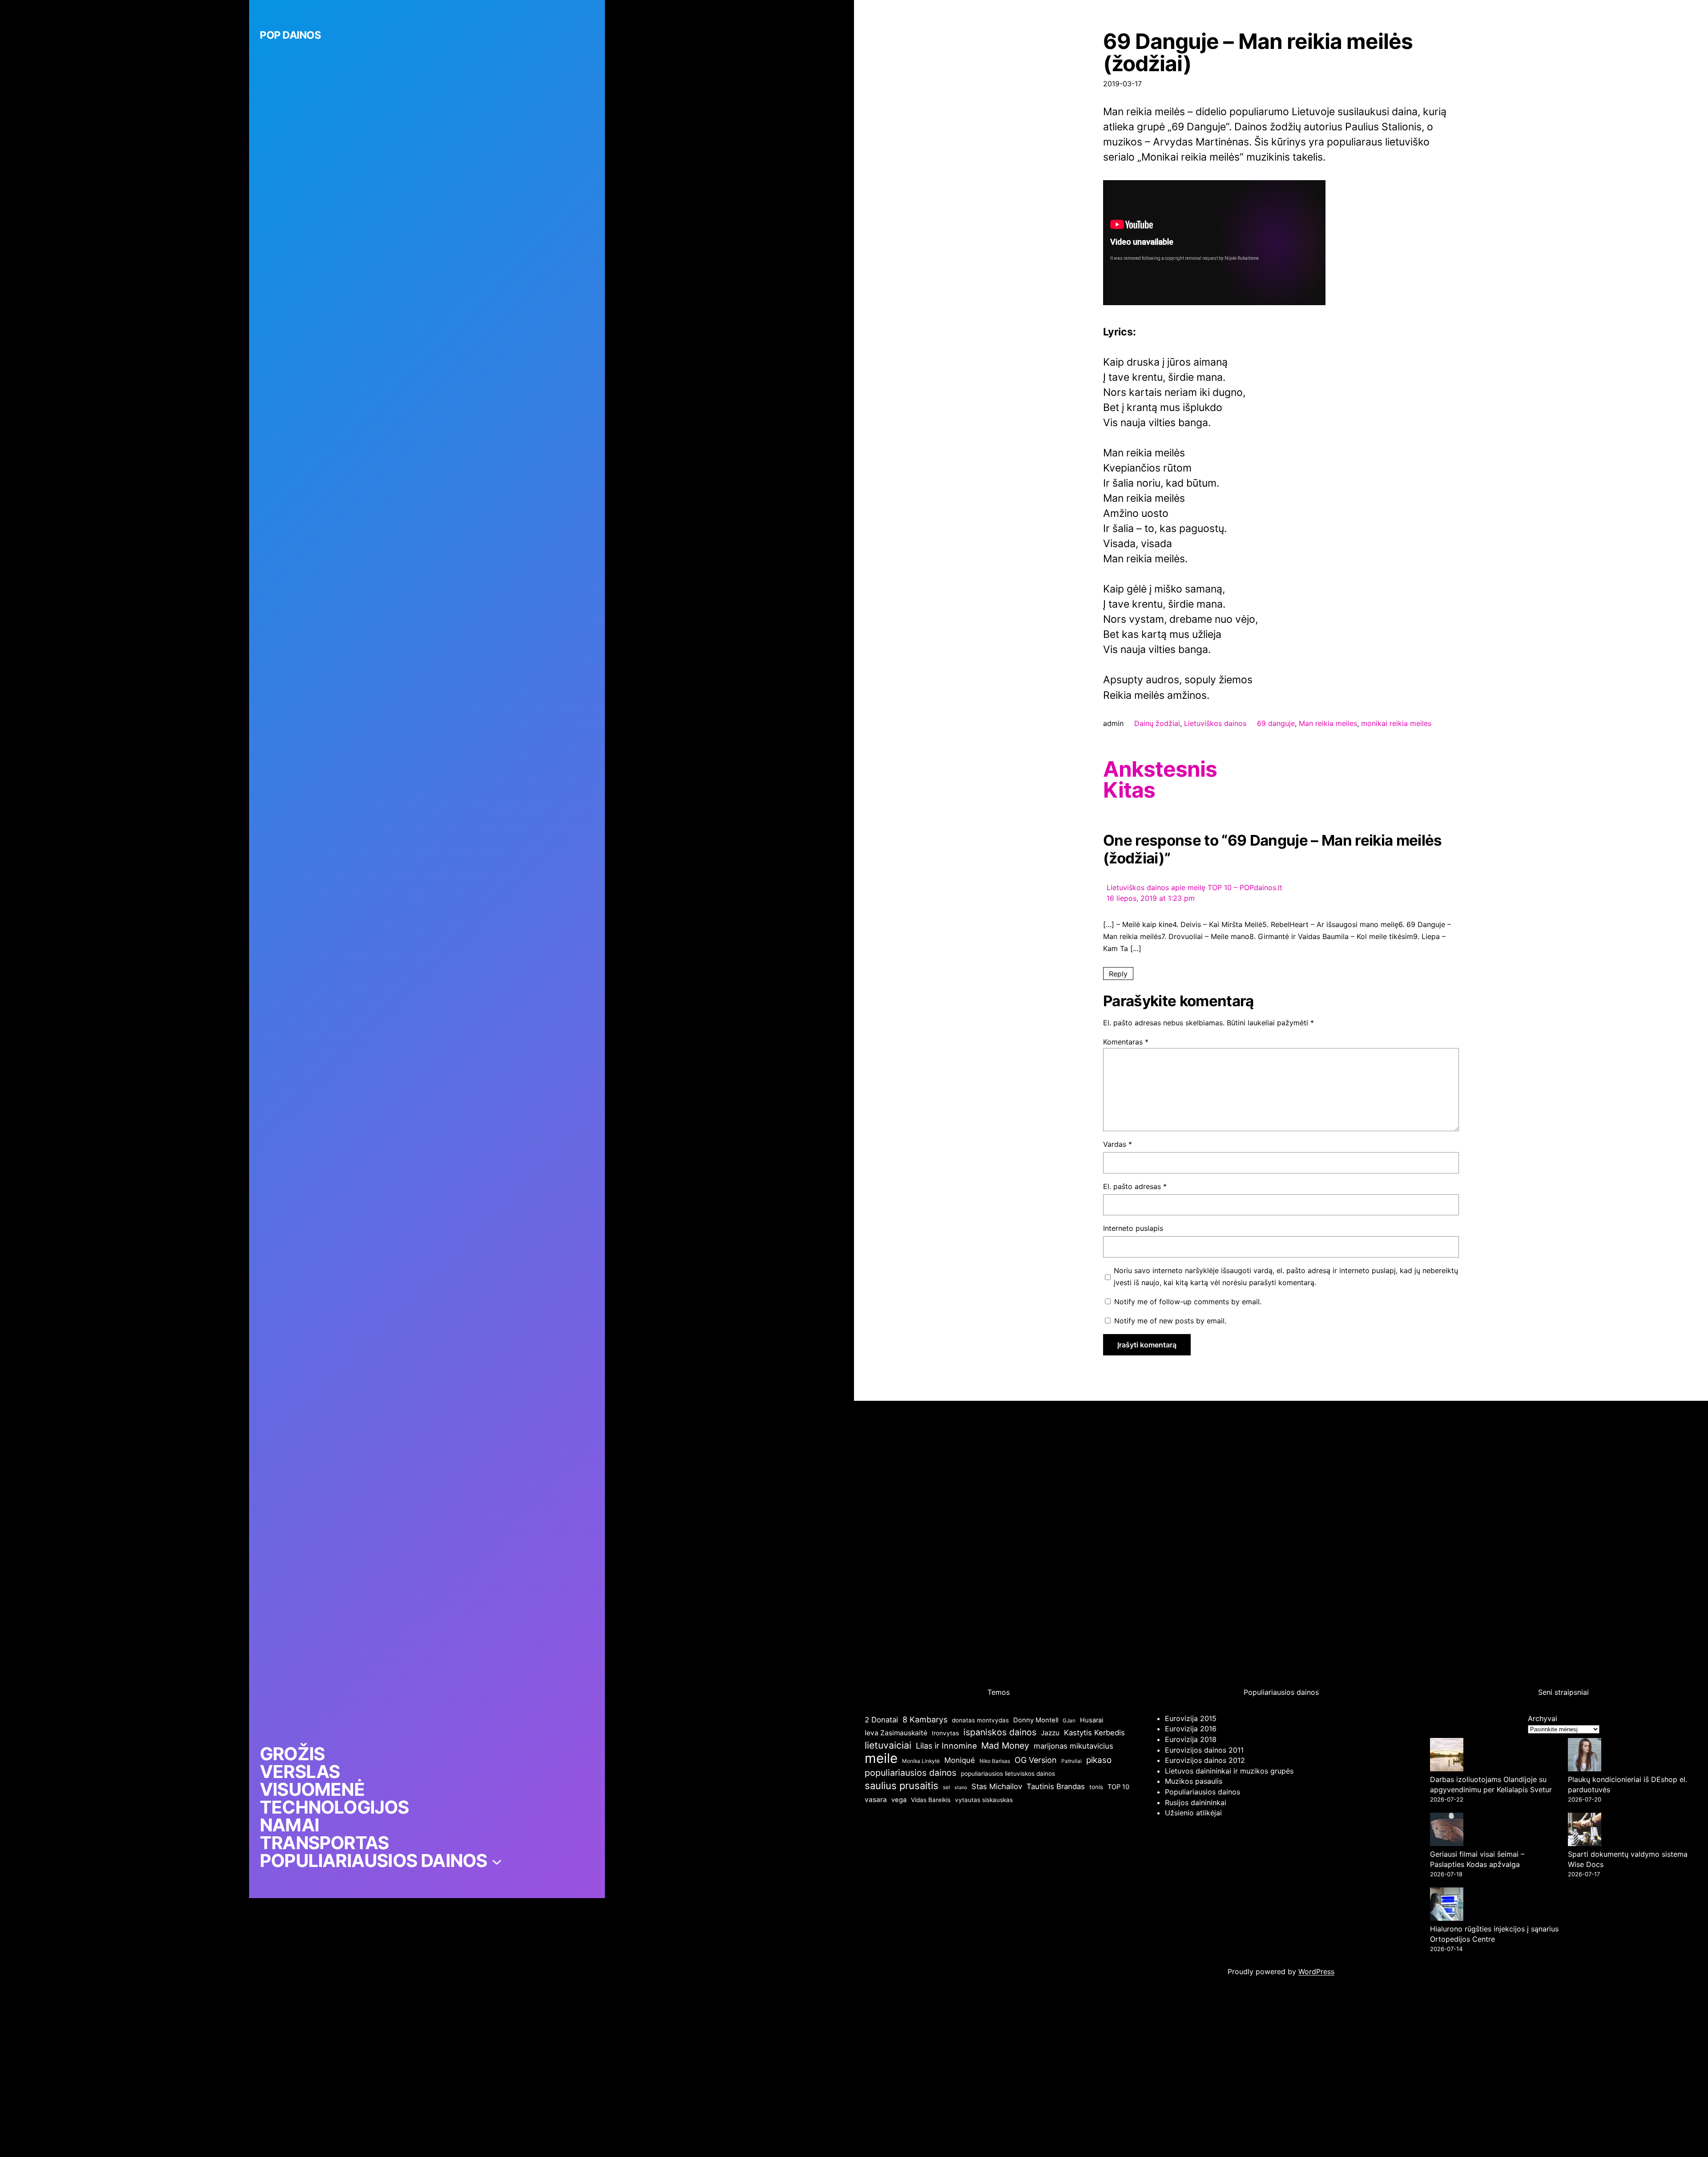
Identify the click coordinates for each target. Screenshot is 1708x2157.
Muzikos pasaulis (1194, 1781)
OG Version (1036, 1760)
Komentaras (1126, 1042)
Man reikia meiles (1328, 723)
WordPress (1316, 1972)
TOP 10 (1118, 1787)
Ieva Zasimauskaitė (896, 1733)
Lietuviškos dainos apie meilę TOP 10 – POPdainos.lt (1194, 887)
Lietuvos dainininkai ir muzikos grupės (1229, 1771)
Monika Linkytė (921, 1761)
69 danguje (1276, 723)
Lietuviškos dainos (1215, 723)
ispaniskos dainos (1000, 1732)
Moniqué (960, 1760)
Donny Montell (1036, 1720)
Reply (1118, 973)
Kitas (1129, 790)
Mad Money (1005, 1746)
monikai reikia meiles (1396, 723)
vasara (876, 1800)
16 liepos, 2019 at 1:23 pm (1151, 898)
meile (881, 1758)
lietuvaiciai (888, 1745)
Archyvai (1543, 1718)
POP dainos (290, 35)
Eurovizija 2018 (1191, 1739)
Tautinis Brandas (1056, 1786)
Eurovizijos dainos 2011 (1204, 1750)
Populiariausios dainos (1202, 1792)
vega (899, 1800)
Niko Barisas (995, 1761)
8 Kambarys (925, 1720)
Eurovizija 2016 (1191, 1729)
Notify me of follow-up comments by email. (1188, 1302)
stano (961, 1788)
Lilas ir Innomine (946, 1746)
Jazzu (1050, 1733)
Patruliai (1072, 1761)
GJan (1069, 1720)
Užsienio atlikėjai (1193, 1813)
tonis (1096, 1787)
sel (947, 1787)
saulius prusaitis (902, 1786)
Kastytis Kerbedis (1094, 1733)
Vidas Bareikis (931, 1800)
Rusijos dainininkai (1196, 1802)
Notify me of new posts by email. (1170, 1321)
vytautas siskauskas (984, 1800)
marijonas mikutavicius (1074, 1746)
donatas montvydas (980, 1720)
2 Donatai (881, 1720)
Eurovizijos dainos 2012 (1205, 1760)
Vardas (1118, 1144)
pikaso (1099, 1760)
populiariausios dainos (910, 1773)
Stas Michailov (997, 1786)
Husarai (1092, 1720)
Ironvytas (945, 1733)
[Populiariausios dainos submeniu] (497, 1861)
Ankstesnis (1160, 769)
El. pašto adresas (1135, 1186)
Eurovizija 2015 (1191, 1718)
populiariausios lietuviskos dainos (1008, 1774)
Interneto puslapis (1133, 1228)
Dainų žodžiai (1157, 723)
